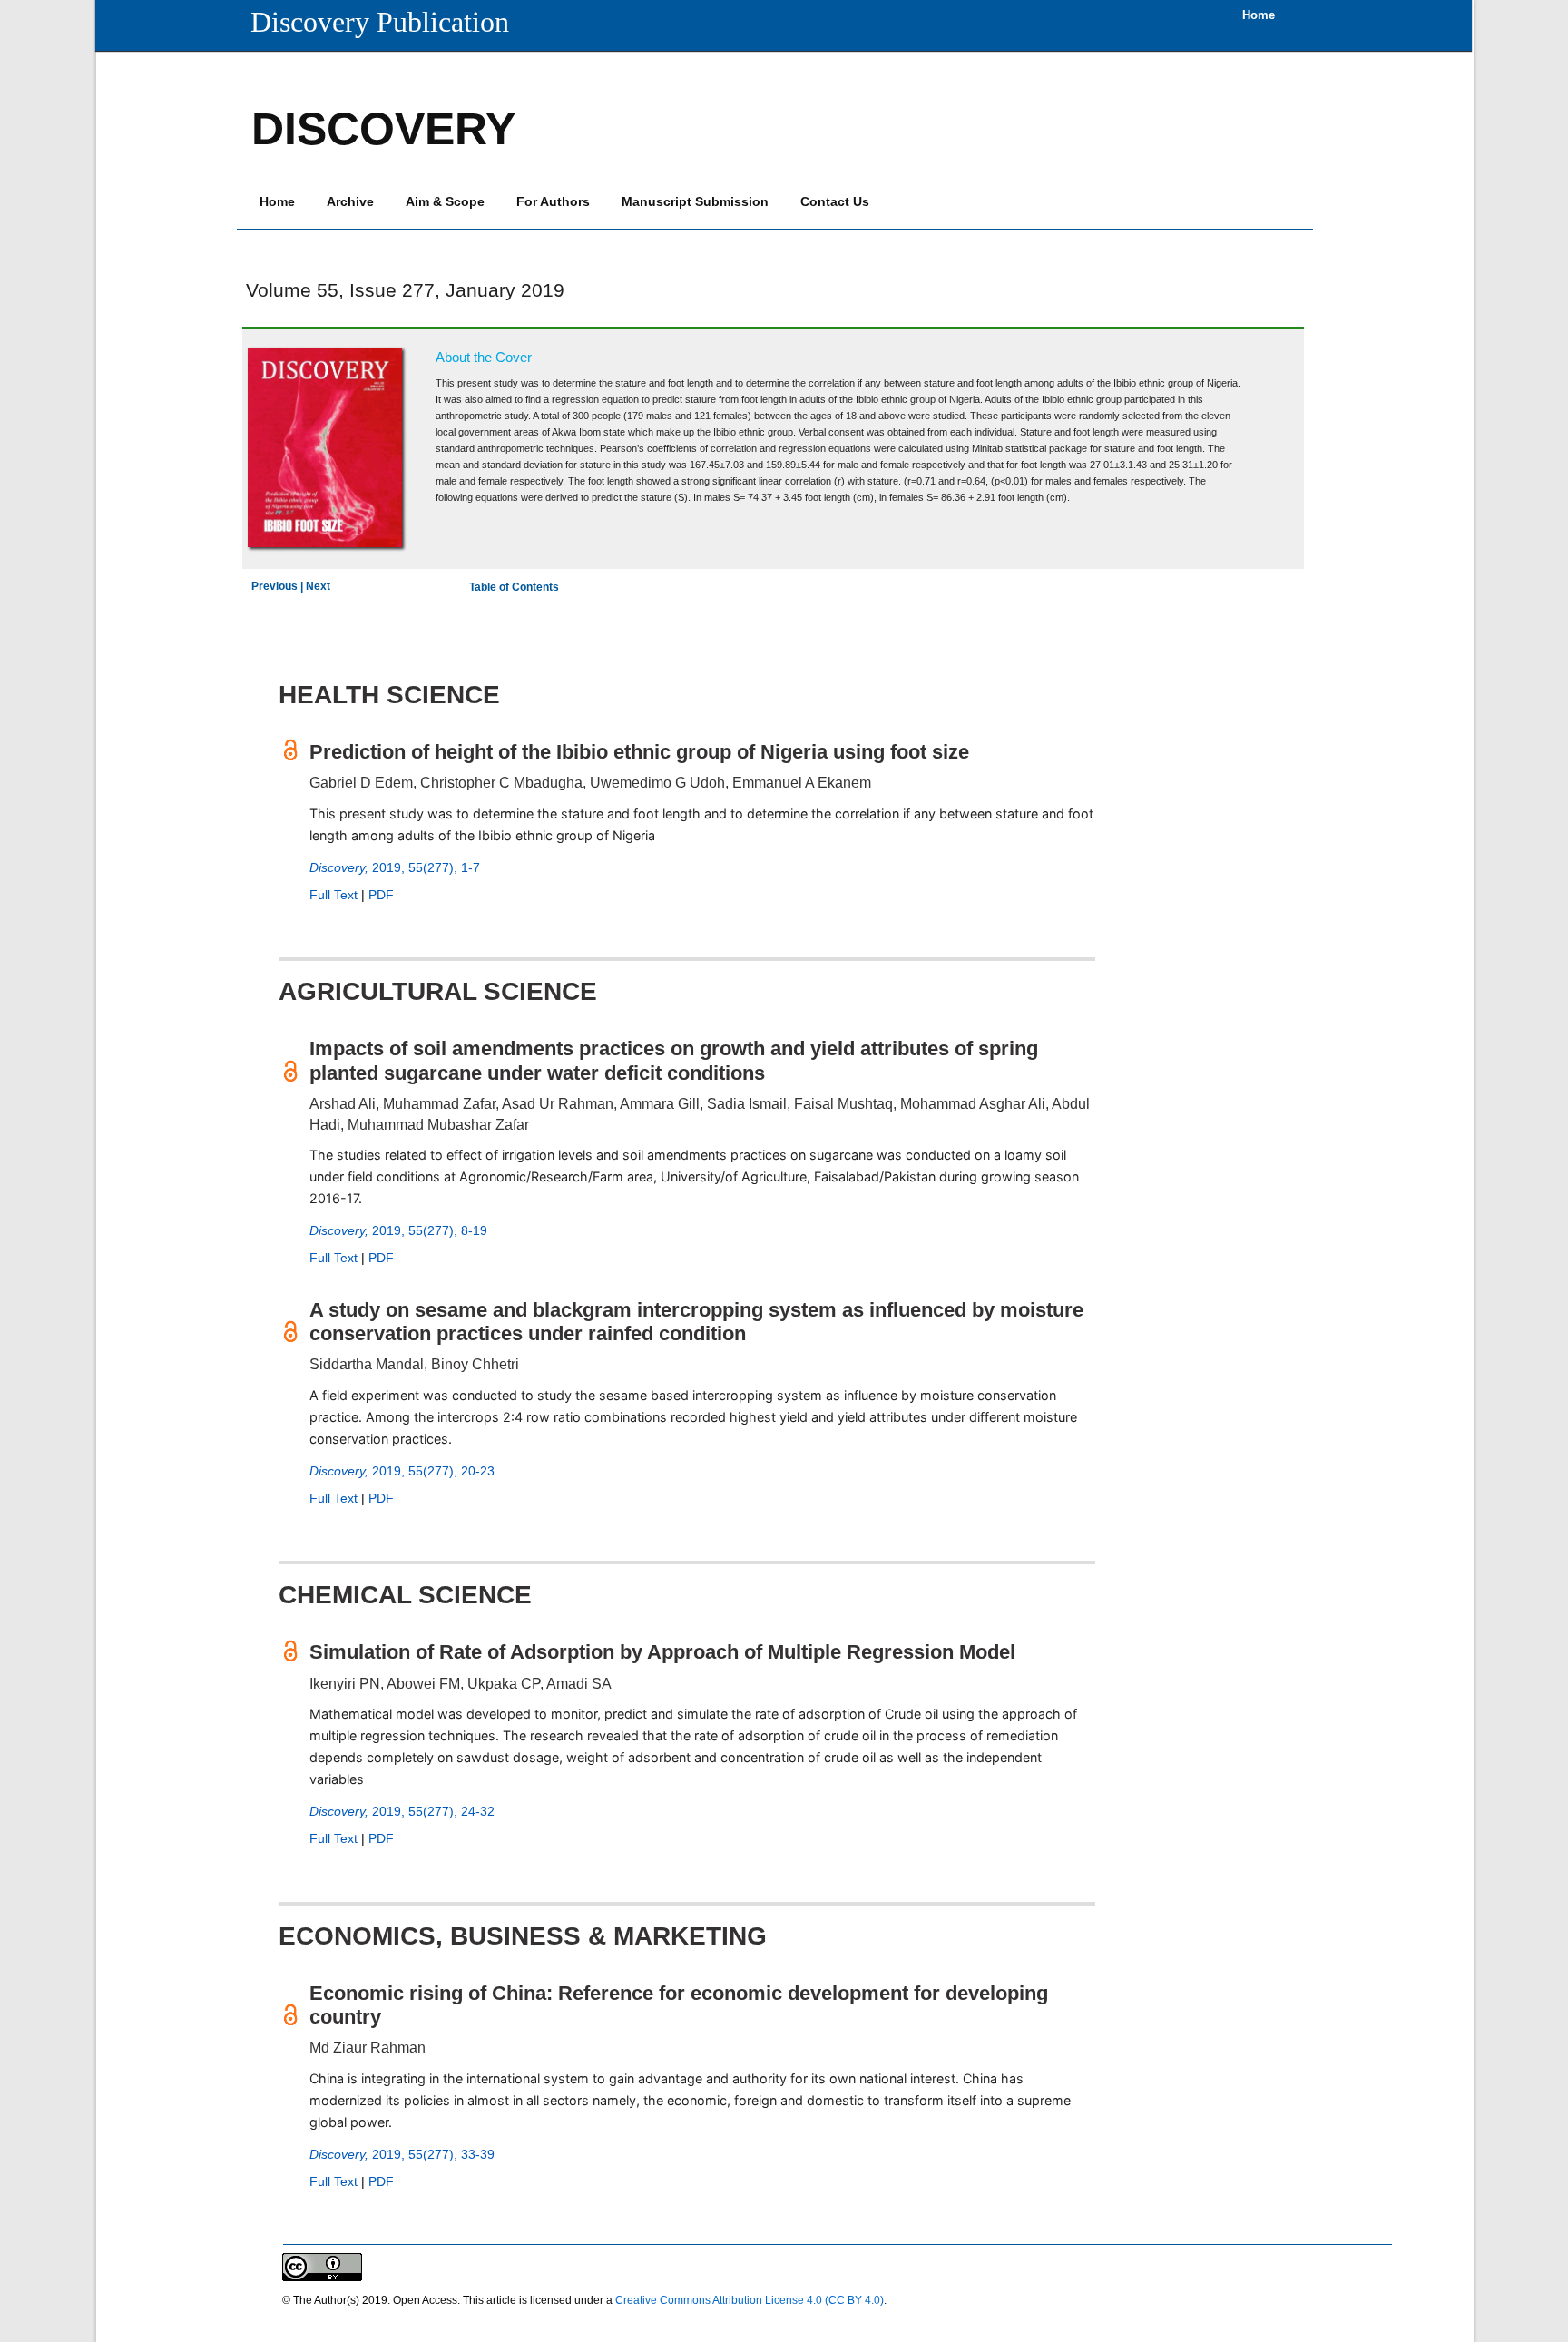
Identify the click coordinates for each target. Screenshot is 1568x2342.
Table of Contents (514, 587)
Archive (350, 201)
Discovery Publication (380, 22)
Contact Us (835, 201)
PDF (381, 895)
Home (277, 201)
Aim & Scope (445, 201)
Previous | (279, 586)
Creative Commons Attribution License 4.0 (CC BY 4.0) (750, 2300)
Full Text (333, 895)
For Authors (553, 201)
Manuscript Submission (695, 201)
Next (318, 586)
